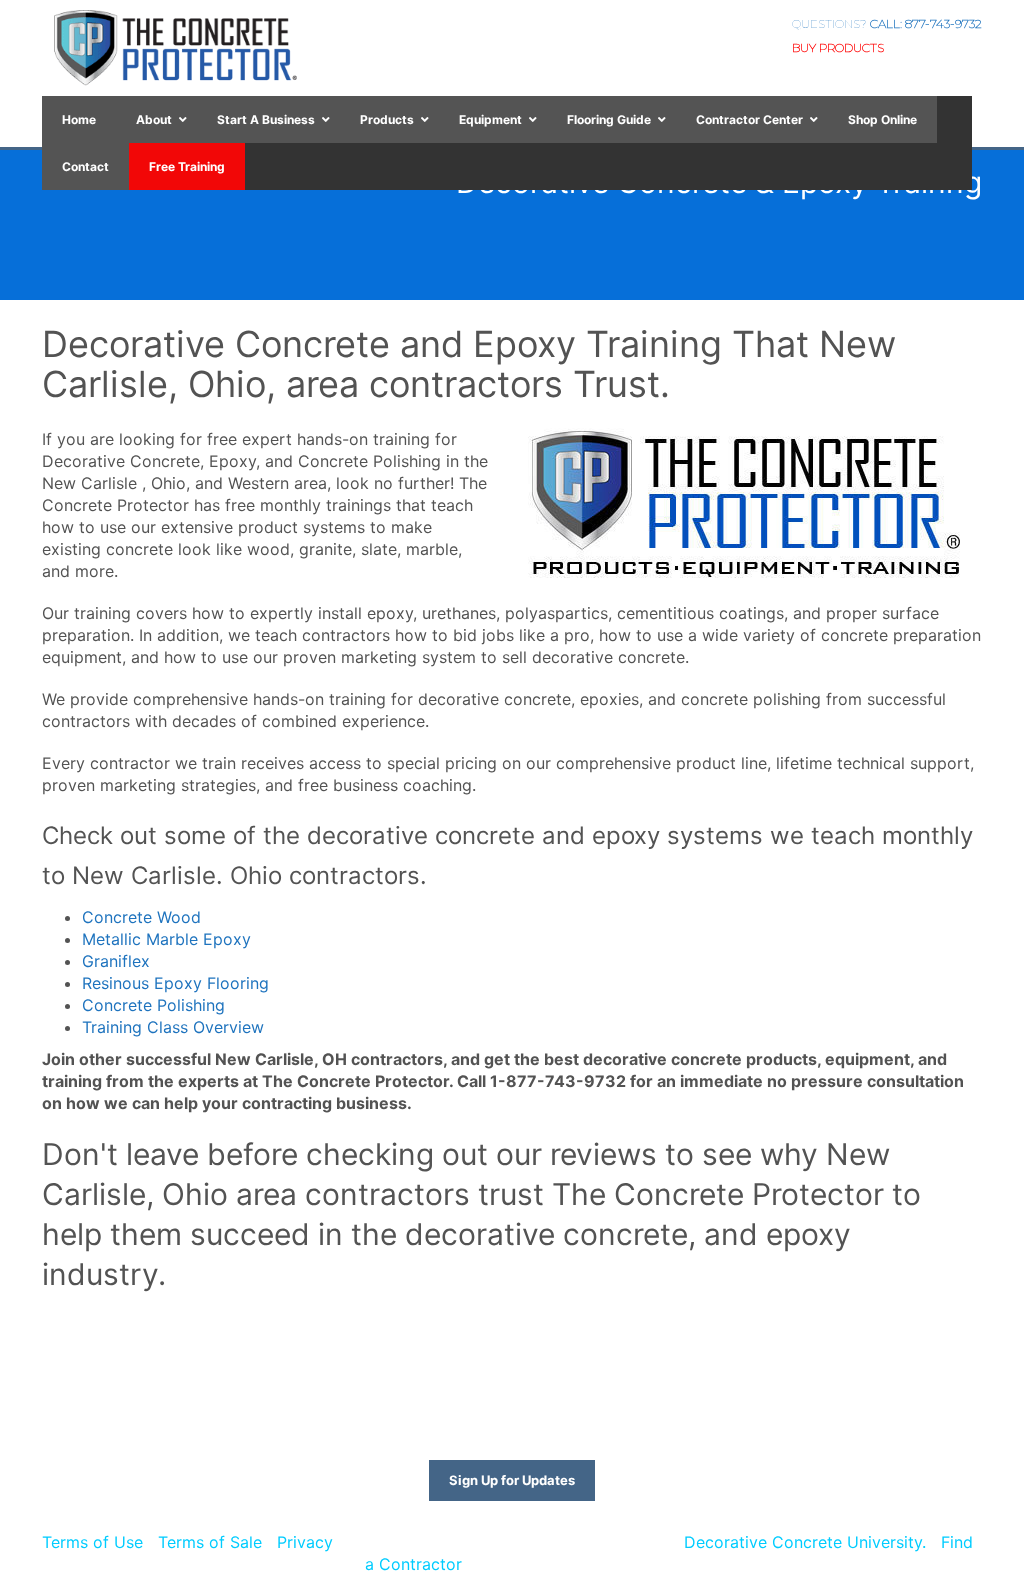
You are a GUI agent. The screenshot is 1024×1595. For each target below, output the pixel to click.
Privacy (305, 1542)
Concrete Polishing (153, 1005)
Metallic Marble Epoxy (166, 939)
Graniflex (116, 961)
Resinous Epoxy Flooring (175, 983)
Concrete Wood (141, 917)
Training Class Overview (173, 1027)
